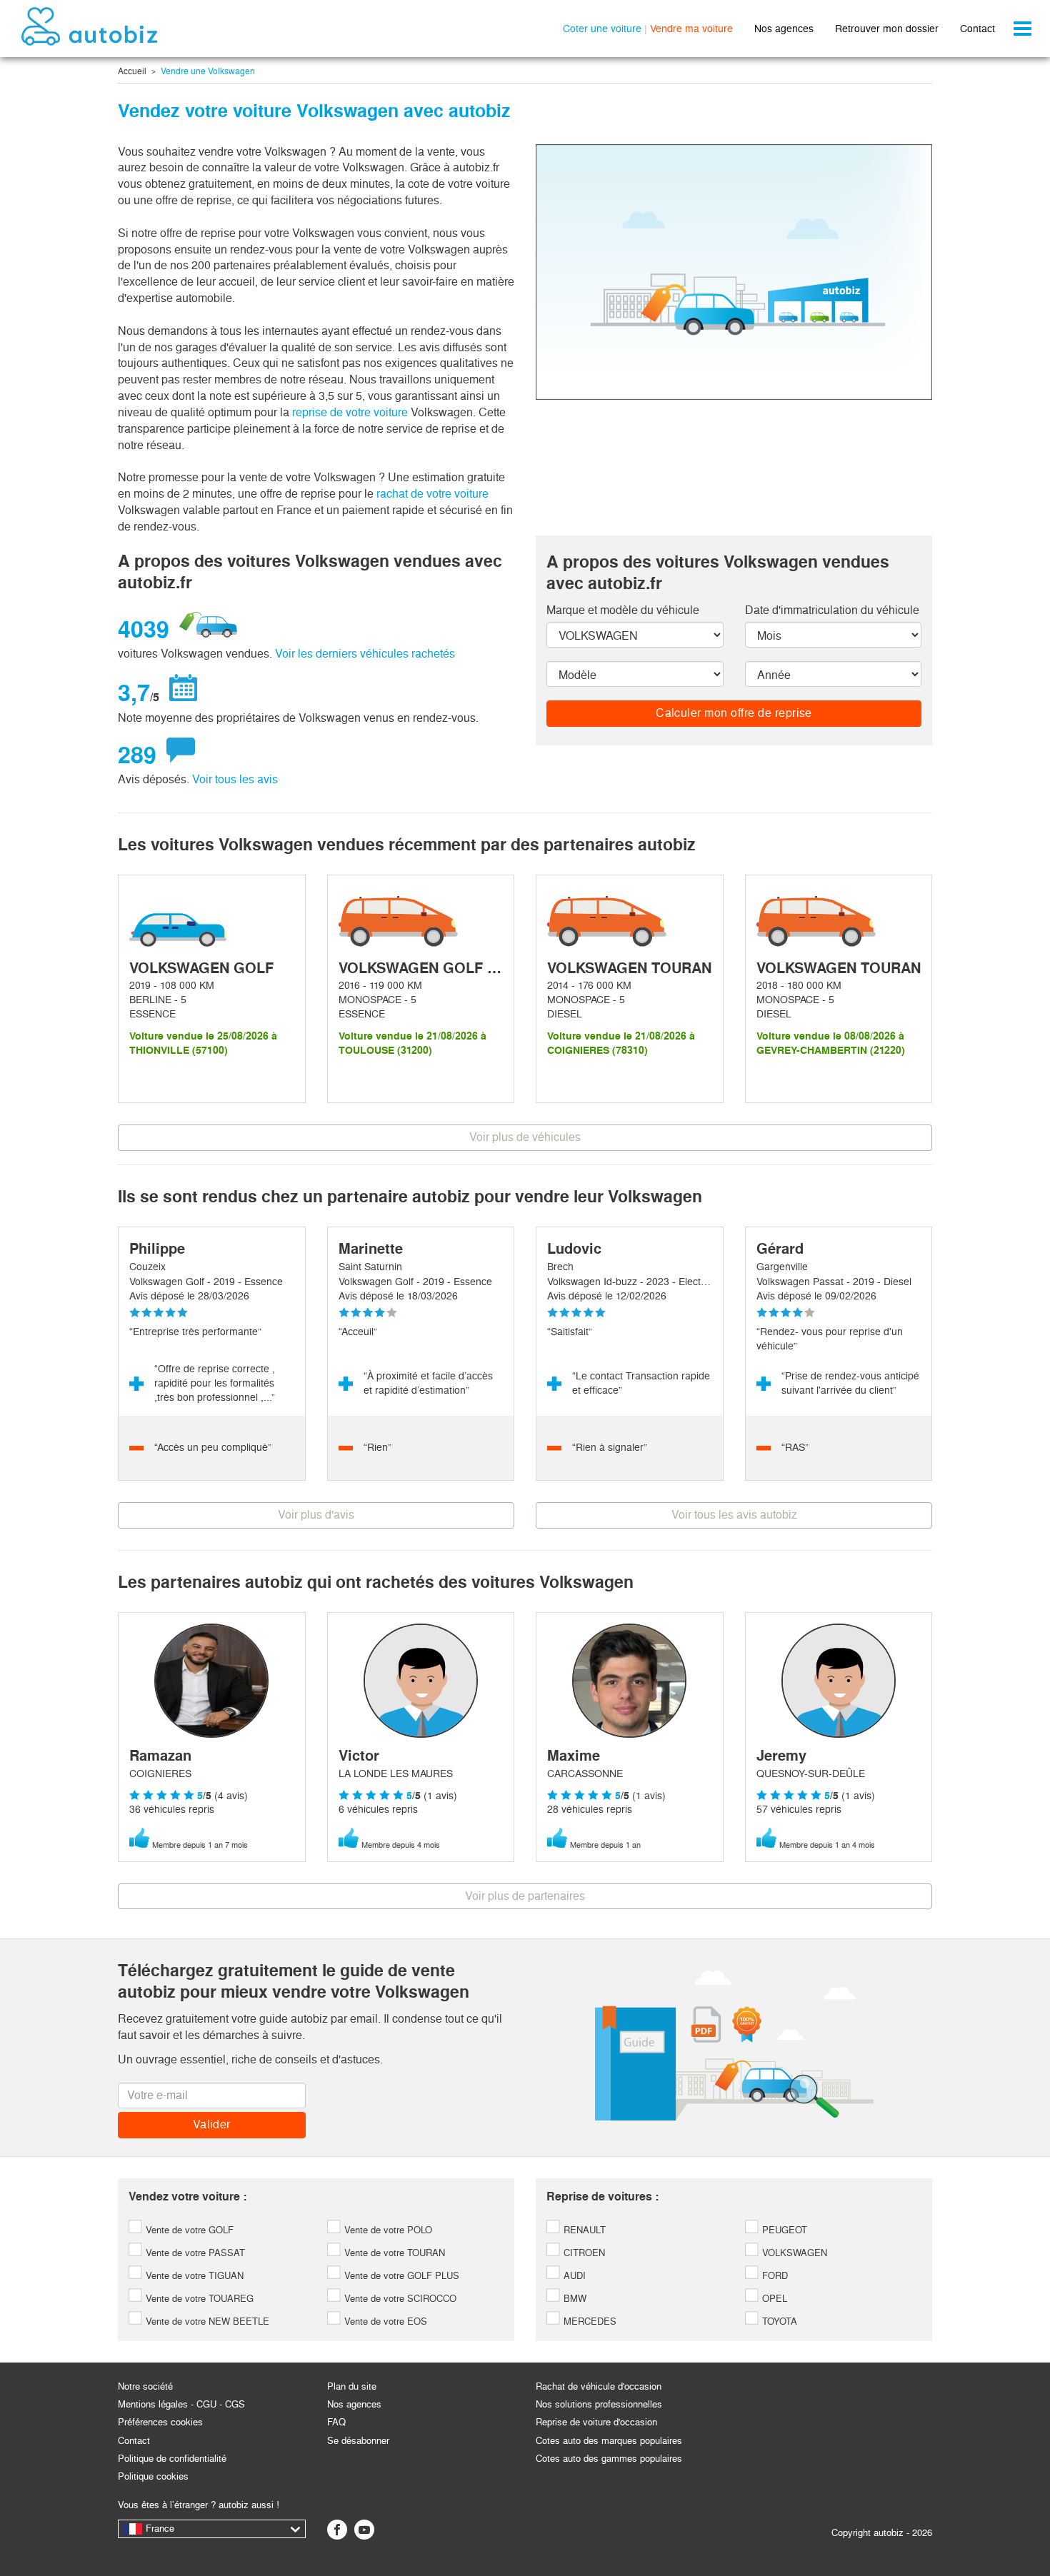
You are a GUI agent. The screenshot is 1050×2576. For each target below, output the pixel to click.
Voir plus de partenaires (525, 1896)
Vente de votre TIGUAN (193, 2276)
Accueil (132, 71)
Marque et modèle (623, 610)
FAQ (336, 2422)
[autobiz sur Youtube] (364, 2530)
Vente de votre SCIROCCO (399, 2299)
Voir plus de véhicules (525, 1137)
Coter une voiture (602, 29)
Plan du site (352, 2386)
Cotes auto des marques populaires (609, 2441)
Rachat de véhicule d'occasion (599, 2386)
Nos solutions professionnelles (599, 2404)
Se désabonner (358, 2441)
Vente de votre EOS (384, 2321)
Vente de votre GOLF (188, 2230)
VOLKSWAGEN (793, 2253)
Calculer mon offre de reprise (734, 713)
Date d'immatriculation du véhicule (832, 610)
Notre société (145, 2386)
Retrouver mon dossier (887, 29)
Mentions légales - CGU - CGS (181, 2404)
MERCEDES (589, 2321)
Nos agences (784, 29)
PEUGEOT (783, 2230)
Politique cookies (153, 2476)
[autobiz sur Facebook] (337, 2530)
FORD (774, 2276)
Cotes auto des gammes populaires (609, 2459)
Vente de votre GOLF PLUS (400, 2276)
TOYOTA (778, 2321)
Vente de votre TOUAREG (198, 2299)
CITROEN (583, 2253)
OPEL (773, 2299)
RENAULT (583, 2230)
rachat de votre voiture (432, 494)
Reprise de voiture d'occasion (596, 2422)
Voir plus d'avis (316, 1515)
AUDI (573, 2276)
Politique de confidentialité (172, 2459)
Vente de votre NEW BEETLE (206, 2321)
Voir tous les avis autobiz (734, 1515)
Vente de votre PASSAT (194, 2253)
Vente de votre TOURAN (393, 2253)
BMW (574, 2299)
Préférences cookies (160, 2422)
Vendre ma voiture (691, 29)
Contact (977, 29)
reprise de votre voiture (351, 412)
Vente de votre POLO (387, 2230)
